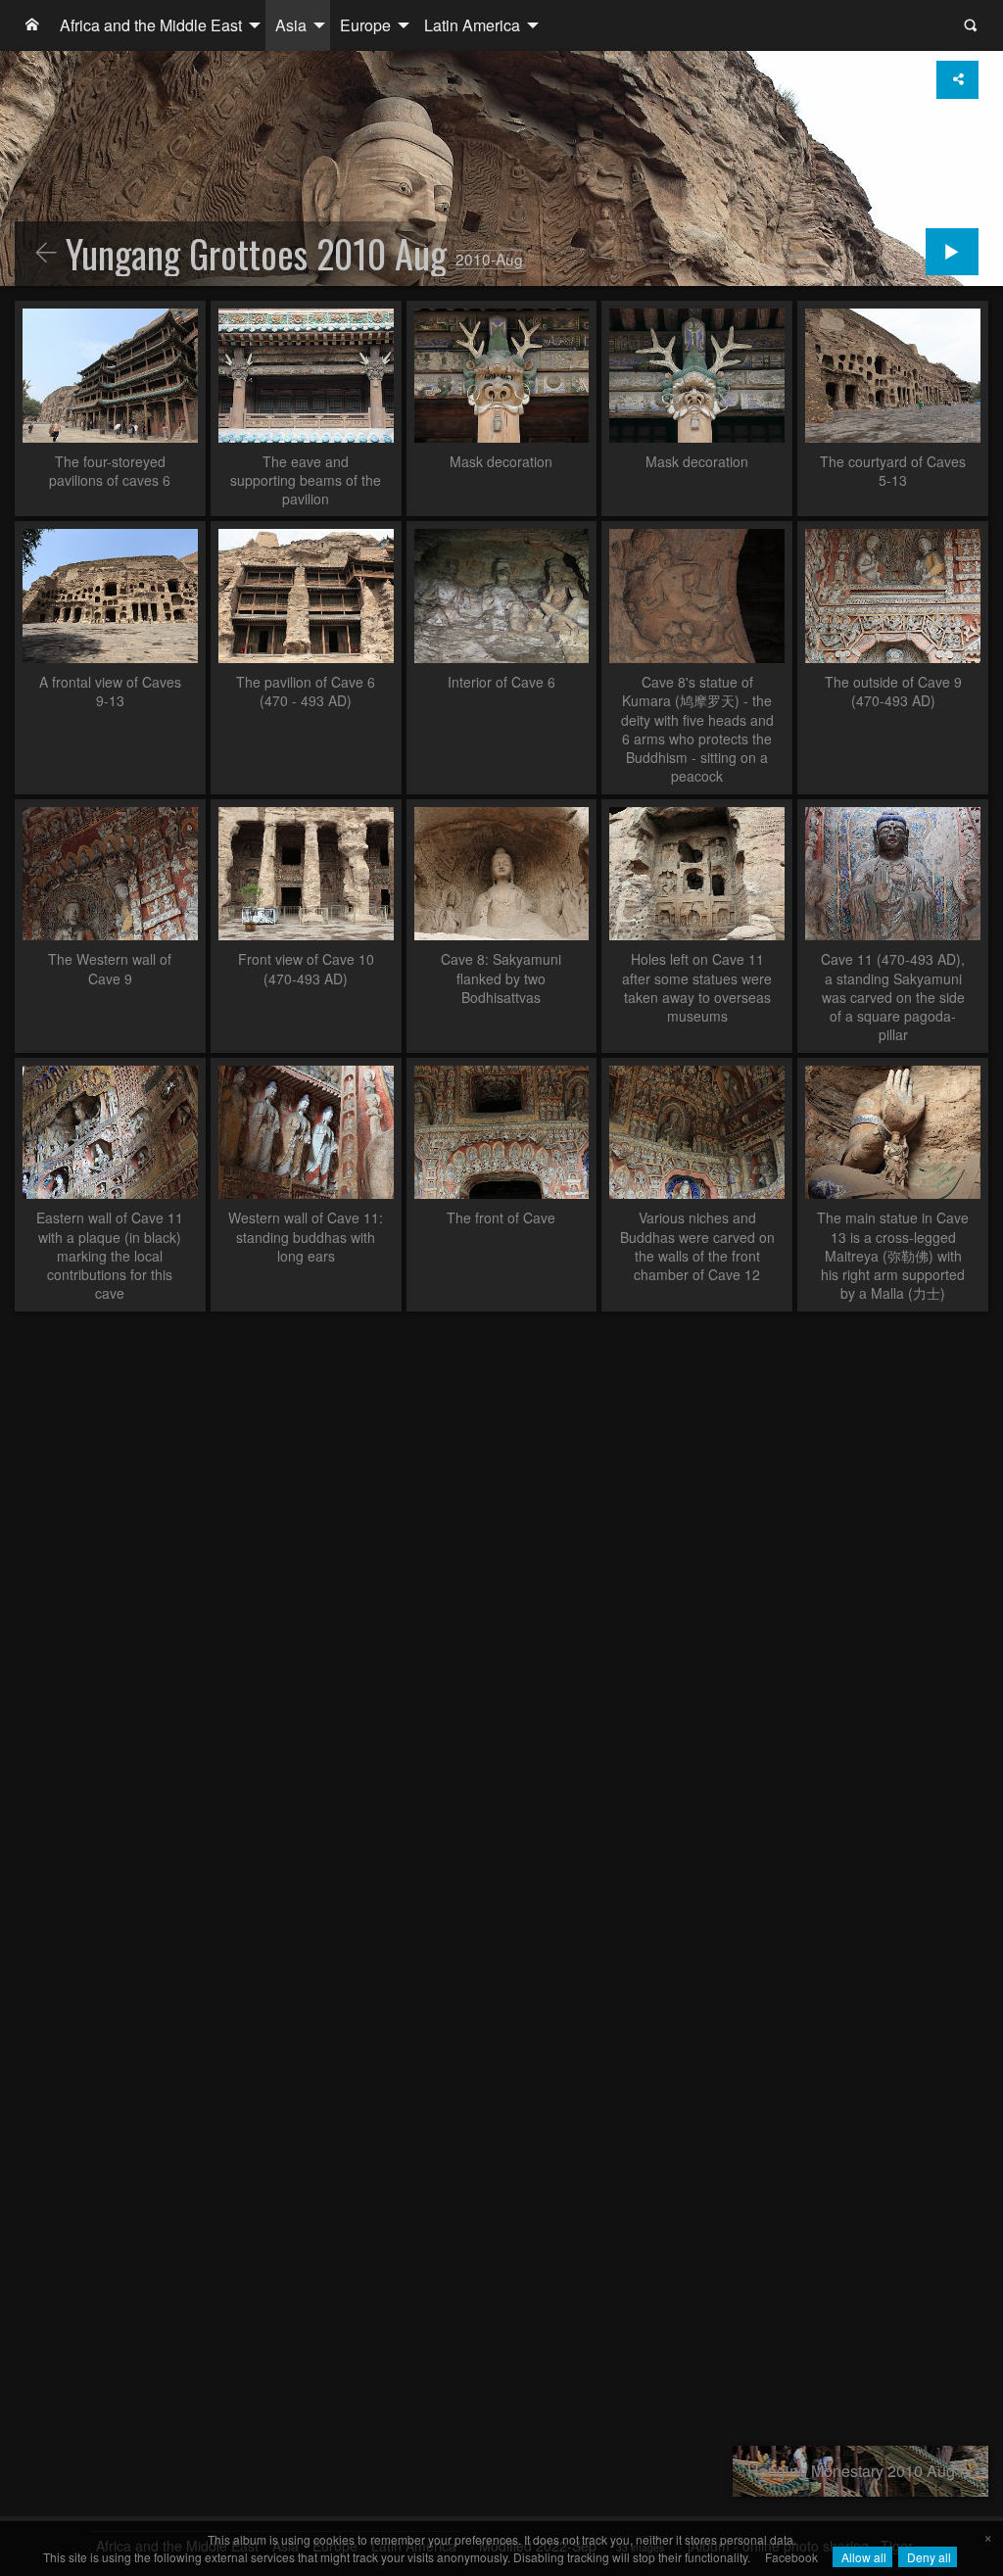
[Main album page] (32, 25)
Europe (365, 25)
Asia (291, 25)
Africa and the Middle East (151, 25)
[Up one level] (46, 254)
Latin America (472, 25)
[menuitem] (32, 25)
